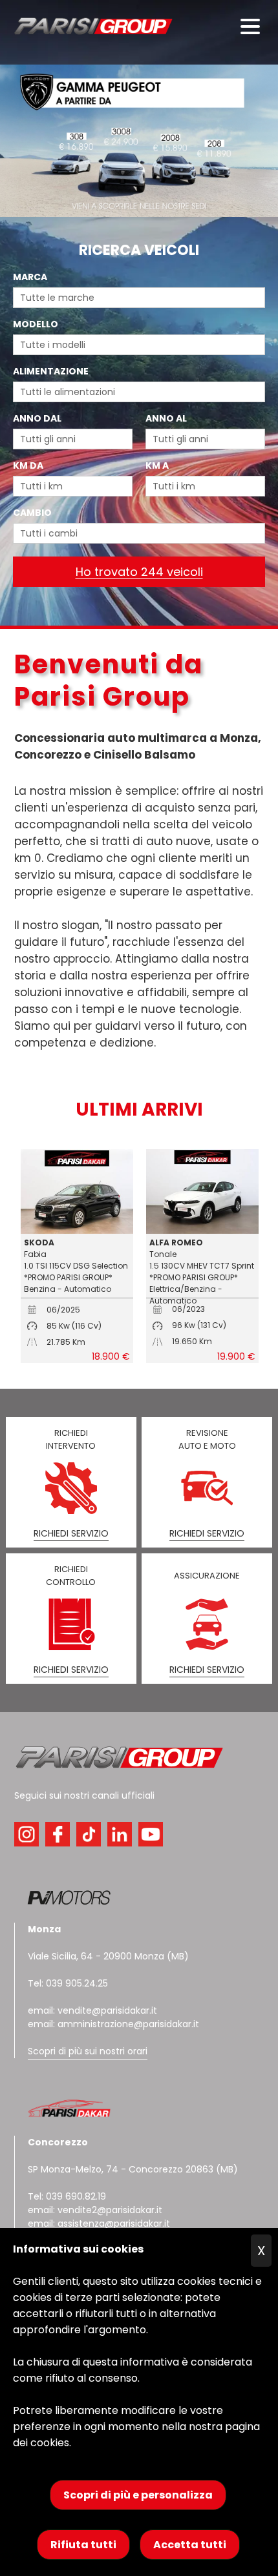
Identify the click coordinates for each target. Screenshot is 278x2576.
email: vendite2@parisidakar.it (95, 2210)
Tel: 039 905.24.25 (68, 1983)
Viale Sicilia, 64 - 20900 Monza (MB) (108, 1956)
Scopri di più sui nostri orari (88, 2051)
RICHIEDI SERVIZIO (71, 1533)
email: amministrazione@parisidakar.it (113, 2024)
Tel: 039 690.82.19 (67, 2196)
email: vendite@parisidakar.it (92, 2010)
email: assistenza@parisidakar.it (99, 2223)
